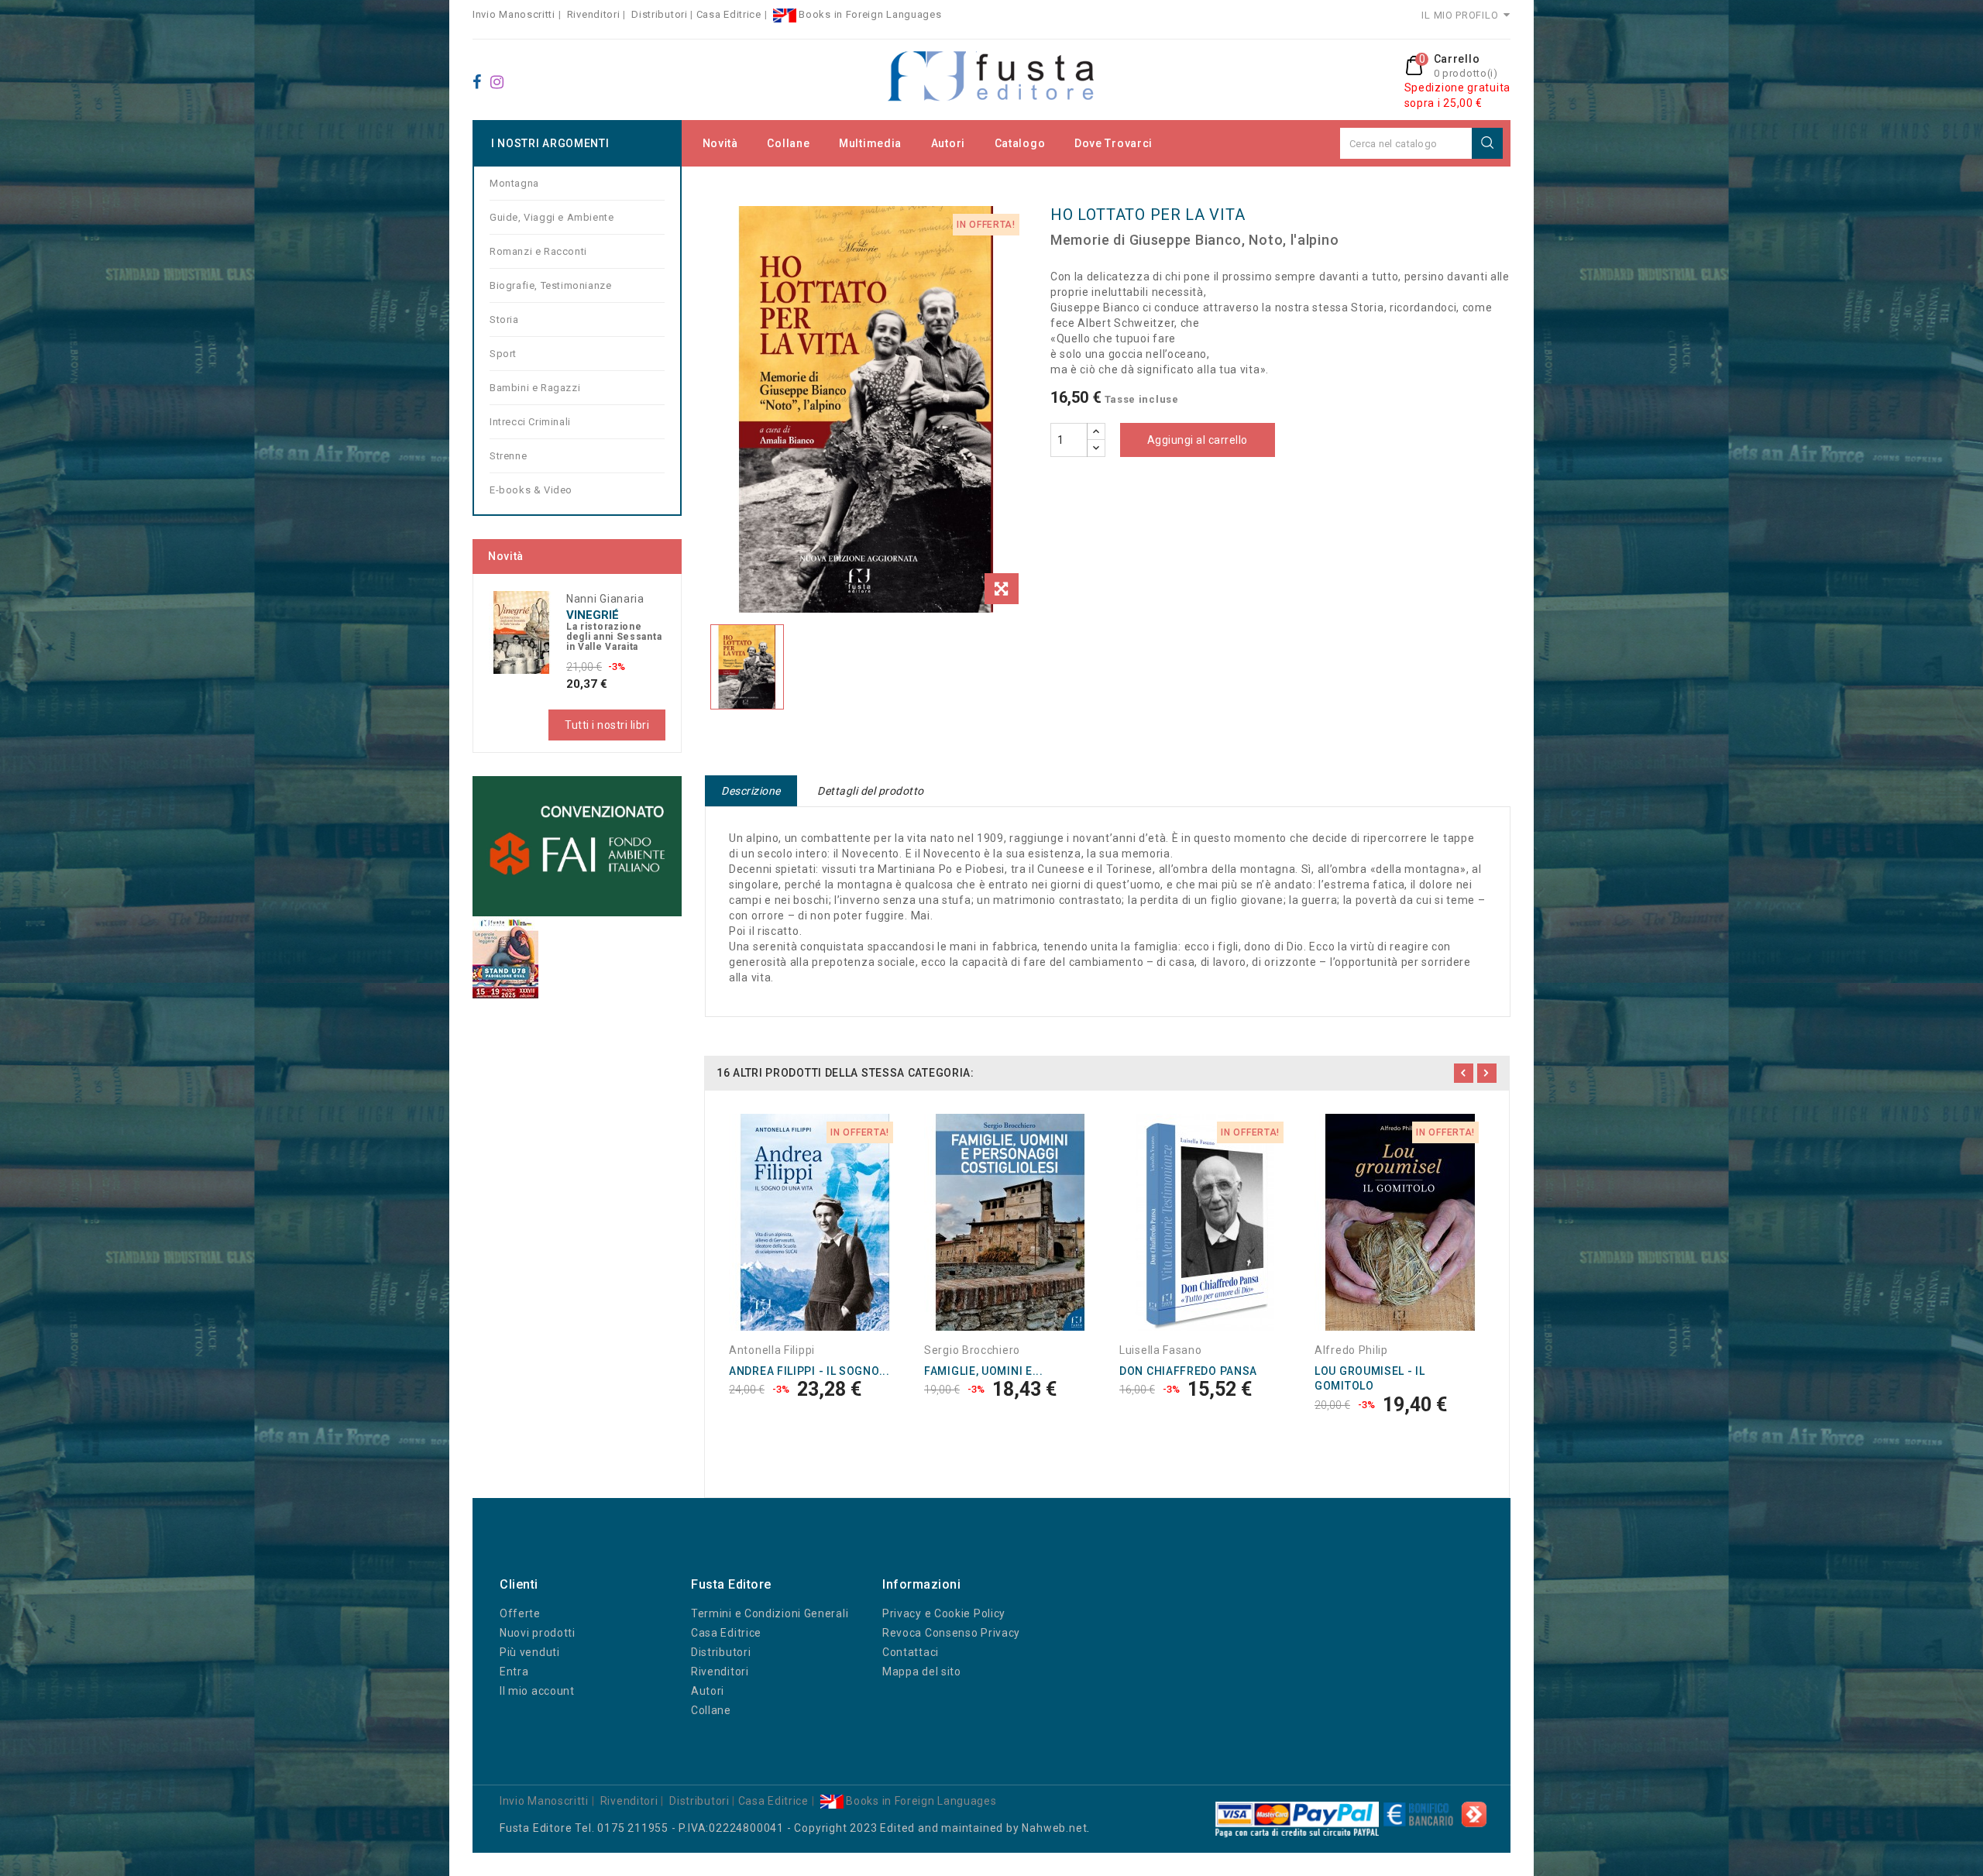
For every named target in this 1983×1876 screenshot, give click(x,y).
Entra (514, 1672)
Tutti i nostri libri (607, 725)
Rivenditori (594, 14)
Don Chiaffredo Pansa (1188, 1371)
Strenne (508, 456)
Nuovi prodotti (538, 1633)
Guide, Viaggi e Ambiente (552, 217)
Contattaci (911, 1652)
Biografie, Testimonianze (550, 285)
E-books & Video (531, 490)
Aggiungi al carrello (1198, 440)
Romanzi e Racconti (538, 251)
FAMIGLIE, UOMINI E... (984, 1371)
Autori (948, 143)
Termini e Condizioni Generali (770, 1613)
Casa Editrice (729, 14)
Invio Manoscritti (514, 14)
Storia (504, 320)
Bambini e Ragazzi (535, 388)
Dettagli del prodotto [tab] (871, 791)
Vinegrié (593, 615)
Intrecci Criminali (530, 422)
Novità (720, 143)
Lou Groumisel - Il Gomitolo (1370, 1379)
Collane (788, 143)
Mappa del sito (922, 1672)
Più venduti (530, 1652)
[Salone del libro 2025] (505, 957)
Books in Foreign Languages (869, 14)
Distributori (659, 14)
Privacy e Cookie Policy (944, 1613)
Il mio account (537, 1691)
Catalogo (1020, 143)
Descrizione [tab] (751, 791)
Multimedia (870, 143)
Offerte (520, 1613)
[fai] (577, 846)
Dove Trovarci (1114, 143)
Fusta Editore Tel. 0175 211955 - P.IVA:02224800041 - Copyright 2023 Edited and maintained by (761, 1828)
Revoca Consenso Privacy (951, 1633)
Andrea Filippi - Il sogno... (809, 1371)
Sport (503, 354)
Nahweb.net (1054, 1828)
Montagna (514, 183)
